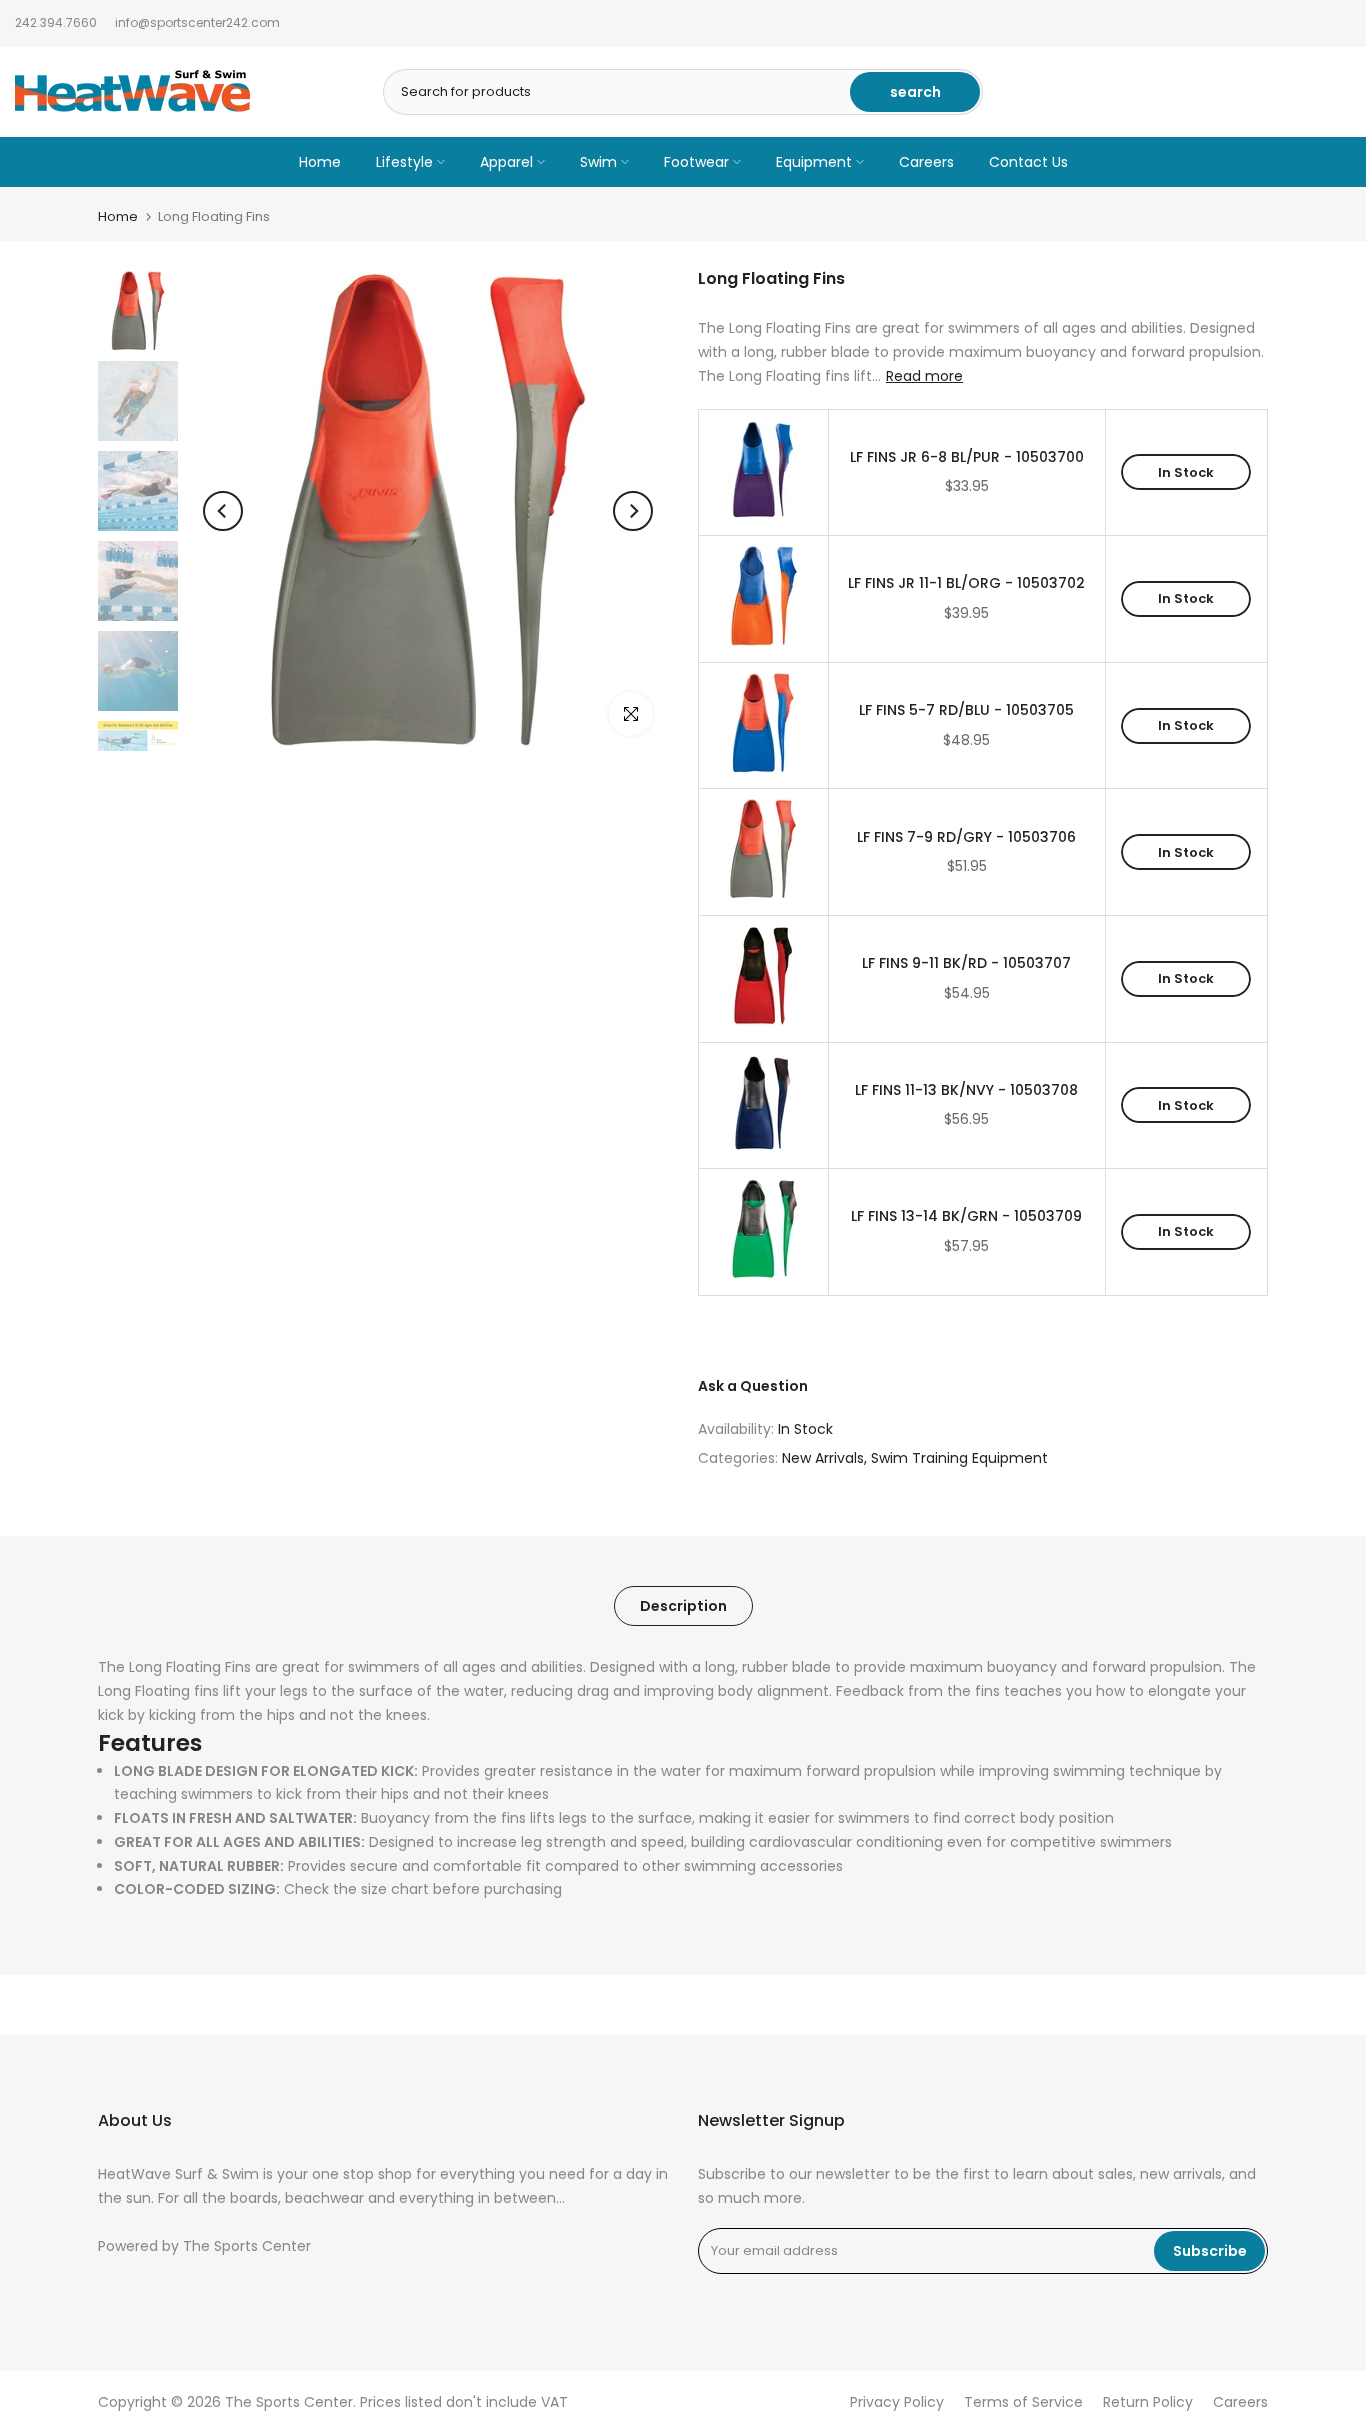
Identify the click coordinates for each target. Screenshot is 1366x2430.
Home (320, 162)
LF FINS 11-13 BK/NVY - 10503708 (966, 1090)
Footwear (696, 162)
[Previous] (223, 511)
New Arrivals (823, 1458)
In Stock (1186, 472)
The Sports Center (247, 2246)
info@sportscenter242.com (197, 22)
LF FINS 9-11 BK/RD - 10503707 (966, 963)
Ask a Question (753, 1386)
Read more (924, 376)
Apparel (506, 162)
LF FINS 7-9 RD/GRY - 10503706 (966, 837)
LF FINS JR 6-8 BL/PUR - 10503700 (967, 457)
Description (683, 1606)
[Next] (633, 511)
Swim (598, 162)
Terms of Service (1023, 2402)
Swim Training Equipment (959, 1458)
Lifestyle (404, 162)
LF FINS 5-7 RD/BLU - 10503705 (966, 710)
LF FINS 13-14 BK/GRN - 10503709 (966, 1216)
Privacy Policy (897, 2402)
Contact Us (1028, 162)
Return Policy (1148, 2402)
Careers (926, 162)
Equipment (814, 162)
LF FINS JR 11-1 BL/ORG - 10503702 (966, 583)
